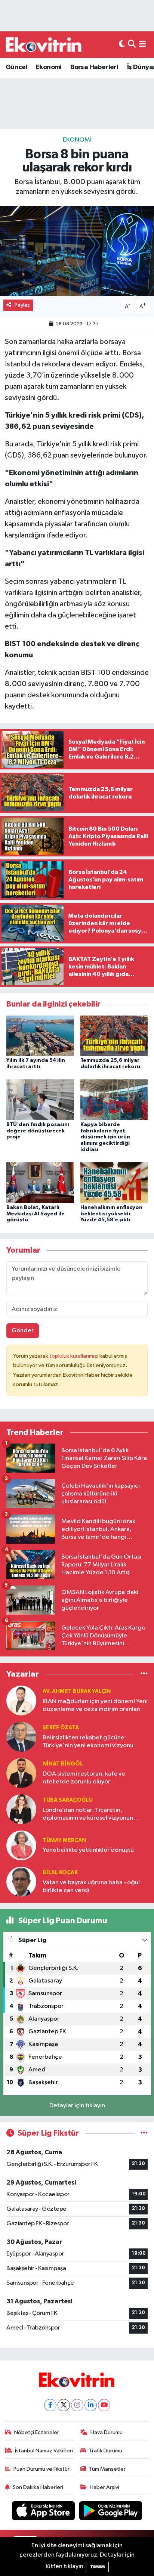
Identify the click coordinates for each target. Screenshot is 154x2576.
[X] (64, 2405)
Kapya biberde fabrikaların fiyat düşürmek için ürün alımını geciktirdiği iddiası (105, 1137)
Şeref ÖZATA (61, 1728)
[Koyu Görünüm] (122, 45)
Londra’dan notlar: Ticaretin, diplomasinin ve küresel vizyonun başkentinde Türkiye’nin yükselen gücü (88, 1815)
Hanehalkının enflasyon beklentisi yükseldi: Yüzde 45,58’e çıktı (111, 1214)
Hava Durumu (107, 2432)
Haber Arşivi (104, 2487)
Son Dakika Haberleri (38, 2487)
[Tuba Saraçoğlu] (21, 1809)
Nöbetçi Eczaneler (37, 2432)
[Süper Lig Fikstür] (144, 2133)
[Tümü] (144, 1674)
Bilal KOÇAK (60, 1873)
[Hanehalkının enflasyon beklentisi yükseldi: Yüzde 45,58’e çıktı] (114, 1182)
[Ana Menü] (143, 45)
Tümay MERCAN (64, 1840)
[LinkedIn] (91, 2405)
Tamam (97, 2567)
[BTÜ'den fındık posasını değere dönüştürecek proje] (40, 1099)
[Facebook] (50, 2405)
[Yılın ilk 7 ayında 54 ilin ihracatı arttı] (40, 1036)
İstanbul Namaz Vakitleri (44, 2451)
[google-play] (111, 2512)
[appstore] (44, 2512)
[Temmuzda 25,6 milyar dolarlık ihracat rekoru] (114, 1036)
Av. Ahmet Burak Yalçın (77, 1691)
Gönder (23, 1331)
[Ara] (132, 45)
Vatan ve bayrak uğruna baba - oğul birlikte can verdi (91, 1887)
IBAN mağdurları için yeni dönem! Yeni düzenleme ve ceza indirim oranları (95, 1705)
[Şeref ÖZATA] (21, 1737)
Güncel (16, 67)
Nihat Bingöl (63, 1764)
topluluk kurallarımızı (74, 1356)
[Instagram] (77, 2405)
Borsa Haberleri (94, 67)
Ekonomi (49, 67)
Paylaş (22, 305)
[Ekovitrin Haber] (44, 44)
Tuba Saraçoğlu (68, 1800)
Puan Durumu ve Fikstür (41, 2469)
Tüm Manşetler (107, 2469)
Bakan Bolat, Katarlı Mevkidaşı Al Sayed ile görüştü (36, 1214)
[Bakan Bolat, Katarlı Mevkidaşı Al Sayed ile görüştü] (40, 1182)
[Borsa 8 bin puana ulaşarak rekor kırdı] (77, 251)
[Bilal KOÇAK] (21, 1881)
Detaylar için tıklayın (77, 2106)
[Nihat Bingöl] (21, 1773)
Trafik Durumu (106, 2451)
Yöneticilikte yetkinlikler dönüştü (88, 1850)
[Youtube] (104, 2405)
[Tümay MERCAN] (21, 1845)
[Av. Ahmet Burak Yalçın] (21, 1700)
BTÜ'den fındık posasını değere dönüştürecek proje (38, 1131)
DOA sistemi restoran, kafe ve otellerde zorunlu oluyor (84, 1778)
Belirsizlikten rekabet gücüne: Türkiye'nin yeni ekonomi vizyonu (88, 1742)
